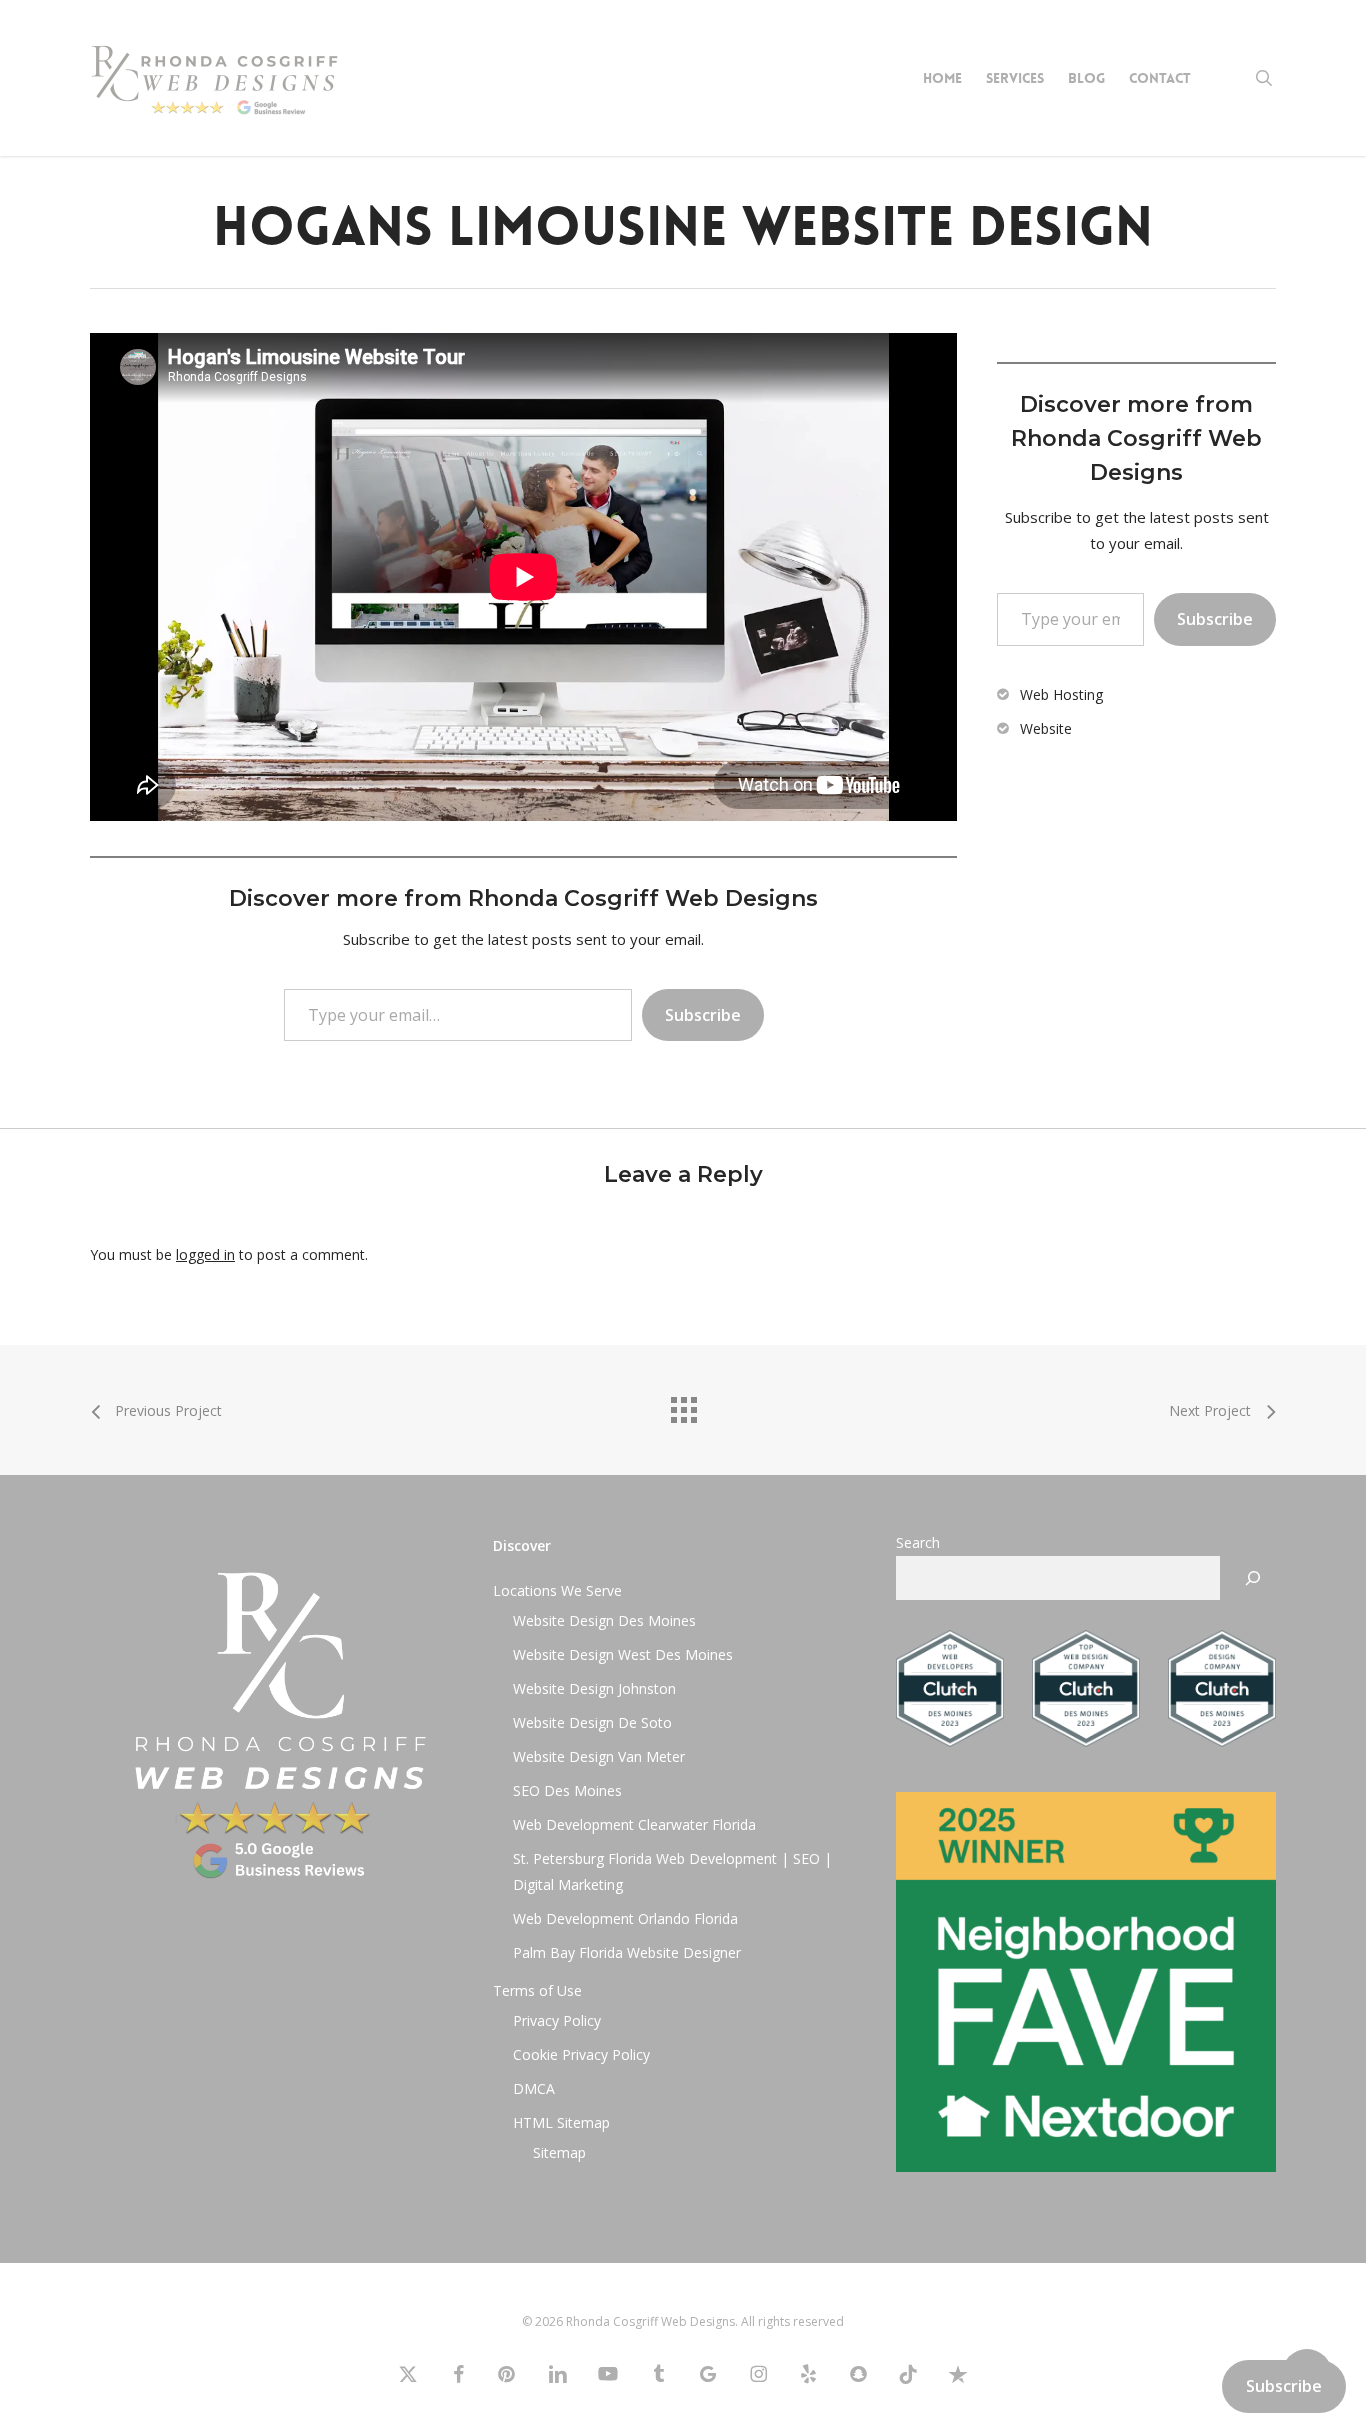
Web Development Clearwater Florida (634, 1824)
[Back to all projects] (683, 1405)
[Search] (1253, 1578)
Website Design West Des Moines (623, 1654)
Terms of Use (537, 1990)
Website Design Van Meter (599, 1756)
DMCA (534, 2088)
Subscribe (703, 1015)
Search (918, 1542)
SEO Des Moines (567, 1790)
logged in (205, 1254)
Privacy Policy (557, 2020)
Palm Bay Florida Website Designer (627, 1952)
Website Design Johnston (594, 1688)
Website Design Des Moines (604, 1620)
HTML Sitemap (561, 2122)
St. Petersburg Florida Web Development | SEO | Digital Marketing (672, 1871)
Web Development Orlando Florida (625, 1918)
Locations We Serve (557, 1590)
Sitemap (559, 2152)
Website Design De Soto (592, 1722)
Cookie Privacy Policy (581, 2054)
